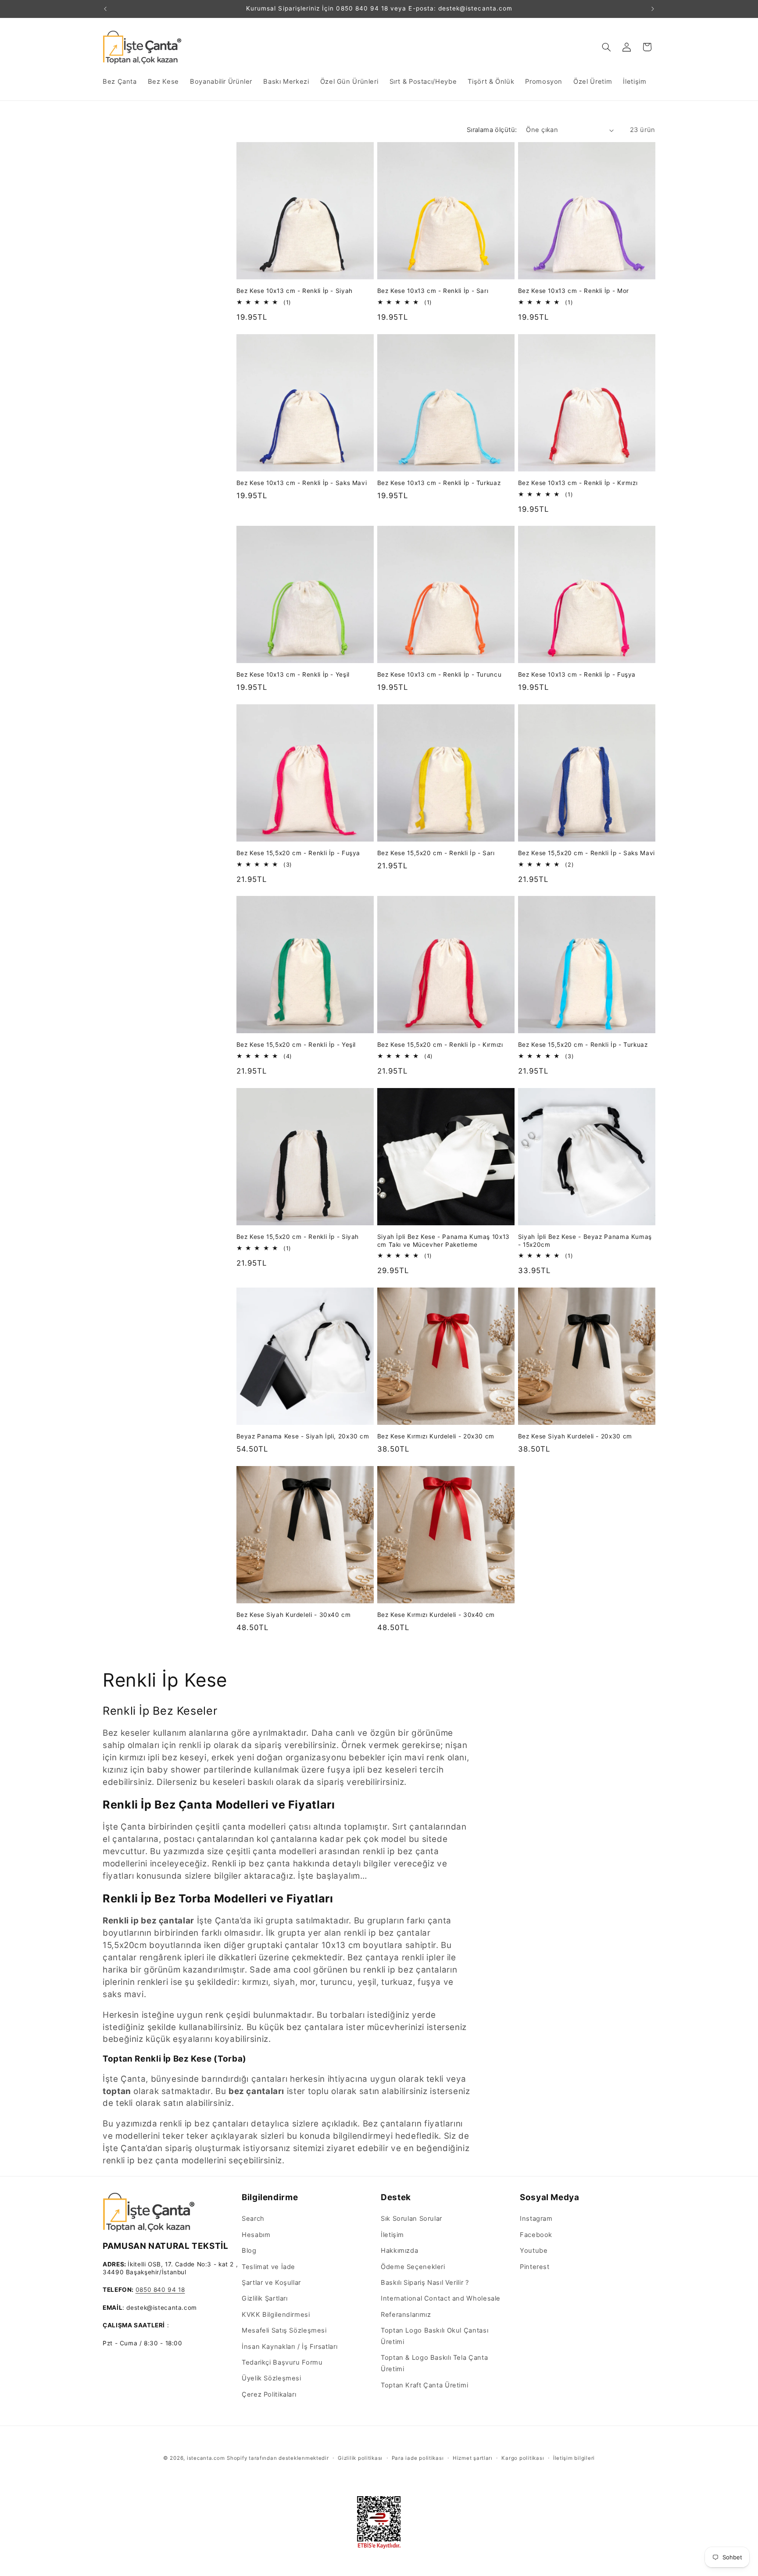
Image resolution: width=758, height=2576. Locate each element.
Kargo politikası (523, 2458)
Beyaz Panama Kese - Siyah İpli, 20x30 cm (303, 1436)
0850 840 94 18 (160, 2290)
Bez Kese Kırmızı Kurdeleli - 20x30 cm (436, 1436)
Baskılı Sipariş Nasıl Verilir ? (425, 2283)
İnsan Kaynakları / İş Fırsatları (290, 2347)
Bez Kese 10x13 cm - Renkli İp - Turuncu (440, 674)
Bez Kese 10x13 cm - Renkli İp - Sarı (433, 291)
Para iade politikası (418, 2458)
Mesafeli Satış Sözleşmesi (284, 2330)
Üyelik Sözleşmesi (272, 2378)
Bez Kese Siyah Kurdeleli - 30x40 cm (294, 1615)
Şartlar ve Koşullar (271, 2283)
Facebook (536, 2235)
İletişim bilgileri (574, 2458)
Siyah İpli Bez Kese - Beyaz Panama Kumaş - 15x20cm (585, 1241)
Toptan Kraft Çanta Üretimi (424, 2385)
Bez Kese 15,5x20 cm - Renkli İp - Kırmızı (440, 1045)
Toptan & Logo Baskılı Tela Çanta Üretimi (434, 2364)
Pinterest (535, 2267)
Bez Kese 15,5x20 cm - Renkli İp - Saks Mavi (586, 853)
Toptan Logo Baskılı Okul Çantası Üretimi (434, 2336)
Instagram (536, 2219)
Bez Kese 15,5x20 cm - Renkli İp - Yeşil (296, 1045)
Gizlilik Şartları (265, 2298)
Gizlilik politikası (360, 2458)
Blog (249, 2251)
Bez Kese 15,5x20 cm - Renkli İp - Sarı (436, 853)
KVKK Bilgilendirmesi (276, 2315)
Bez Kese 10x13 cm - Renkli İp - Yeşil (293, 674)
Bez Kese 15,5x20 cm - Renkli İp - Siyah (298, 1237)
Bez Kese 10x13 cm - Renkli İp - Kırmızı (578, 483)
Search (253, 2219)
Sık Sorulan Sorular (411, 2219)
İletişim (392, 2235)
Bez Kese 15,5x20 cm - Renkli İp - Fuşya (299, 853)
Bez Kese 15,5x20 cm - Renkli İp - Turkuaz (583, 1045)
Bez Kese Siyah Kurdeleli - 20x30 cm (575, 1436)
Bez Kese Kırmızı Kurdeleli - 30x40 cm (436, 1615)
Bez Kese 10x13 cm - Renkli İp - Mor (574, 291)
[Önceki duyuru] (105, 9)
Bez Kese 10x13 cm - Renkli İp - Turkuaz (439, 483)
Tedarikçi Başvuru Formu (282, 2362)
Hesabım (256, 2235)
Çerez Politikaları (269, 2394)
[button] (607, 47)
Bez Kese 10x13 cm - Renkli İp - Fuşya (577, 674)
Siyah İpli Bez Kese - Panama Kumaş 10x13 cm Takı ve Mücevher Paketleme (443, 1241)
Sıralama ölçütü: (492, 130)
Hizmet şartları (473, 2458)
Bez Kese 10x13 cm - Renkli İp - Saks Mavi (302, 483)
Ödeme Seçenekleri (413, 2267)
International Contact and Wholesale (441, 2298)
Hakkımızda (399, 2251)
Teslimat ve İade (268, 2267)
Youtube (534, 2251)
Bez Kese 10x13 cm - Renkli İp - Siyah (295, 291)
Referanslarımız (406, 2315)
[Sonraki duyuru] (653, 9)
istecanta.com (206, 2458)
